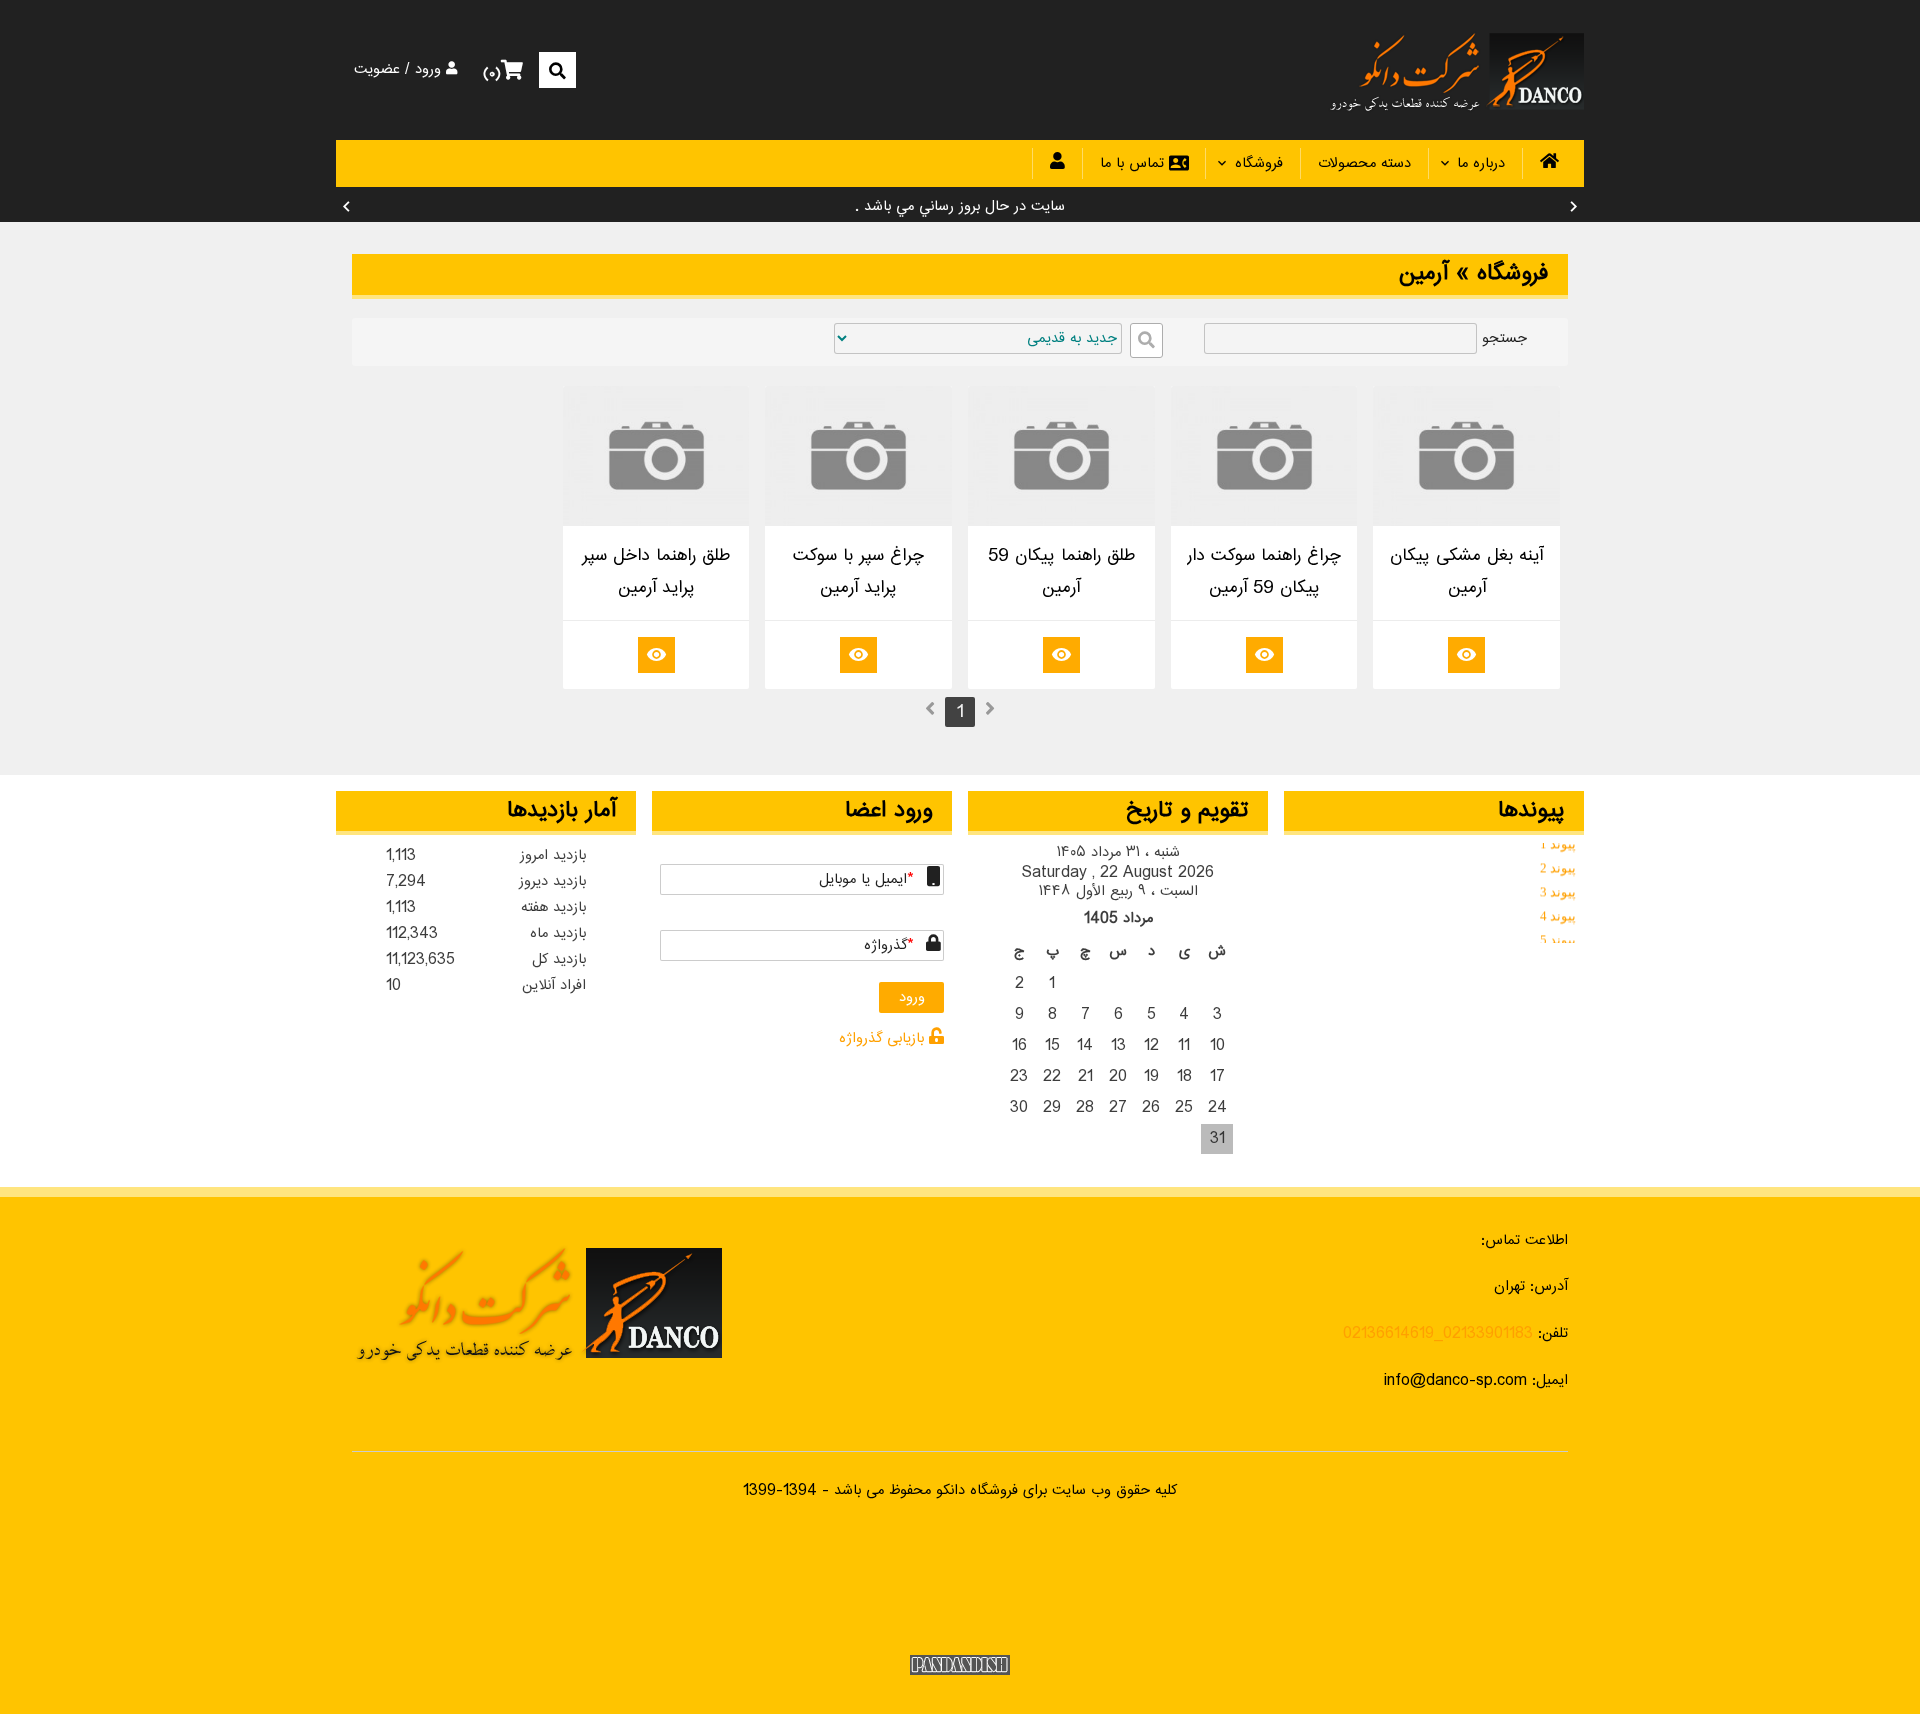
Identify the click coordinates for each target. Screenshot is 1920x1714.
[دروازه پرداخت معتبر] (960, 1582)
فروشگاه (1259, 163)
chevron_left (346, 207)
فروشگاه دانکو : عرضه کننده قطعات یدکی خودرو (1455, 70)
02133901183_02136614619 (1438, 1333)
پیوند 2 (1558, 863)
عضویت (377, 70)
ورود (430, 70)
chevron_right (1573, 207)
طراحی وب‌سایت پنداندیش (960, 1665)
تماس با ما (1144, 163)
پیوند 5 (1558, 935)
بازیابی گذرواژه (884, 1038)
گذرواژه (885, 945)
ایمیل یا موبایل (863, 879)
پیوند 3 (1558, 887)
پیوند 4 (1558, 911)
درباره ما (1481, 163)
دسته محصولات (1364, 163)
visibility (1466, 653)
